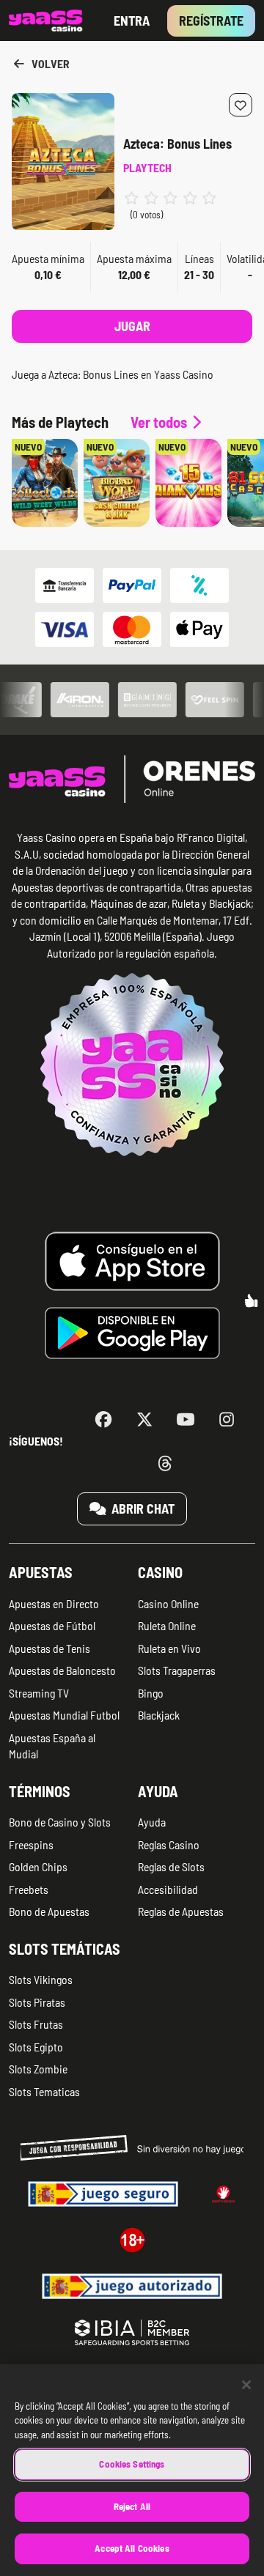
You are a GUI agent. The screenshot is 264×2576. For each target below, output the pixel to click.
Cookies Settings (132, 2464)
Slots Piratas (37, 2002)
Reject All (132, 2506)
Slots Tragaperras (177, 1670)
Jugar (132, 326)
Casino (160, 1572)
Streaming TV (39, 1693)
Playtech (147, 167)
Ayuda (158, 1791)
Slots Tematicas (44, 2091)
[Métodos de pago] (132, 607)
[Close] (246, 2385)
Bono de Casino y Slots (60, 1822)
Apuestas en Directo (54, 1603)
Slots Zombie (38, 2069)
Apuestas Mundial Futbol (64, 1715)
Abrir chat (142, 1509)
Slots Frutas (36, 2024)
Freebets (29, 1889)
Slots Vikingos (41, 1979)
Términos (40, 1791)
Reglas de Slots (171, 1866)
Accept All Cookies (132, 2548)
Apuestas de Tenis (49, 1648)
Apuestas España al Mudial (52, 1746)
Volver (49, 63)
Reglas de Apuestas (181, 1911)
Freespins (31, 1844)
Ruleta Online (167, 1625)
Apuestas (41, 1572)
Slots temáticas (65, 1949)
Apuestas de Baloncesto (62, 1670)
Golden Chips (38, 1866)
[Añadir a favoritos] (241, 105)
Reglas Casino (169, 1844)
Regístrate (211, 21)
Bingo (151, 1693)
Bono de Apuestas (49, 1911)
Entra (132, 21)
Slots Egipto (36, 2047)
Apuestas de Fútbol (52, 1625)
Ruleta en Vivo (169, 1648)
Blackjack (159, 1715)
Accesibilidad (168, 1889)
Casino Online (168, 1603)
